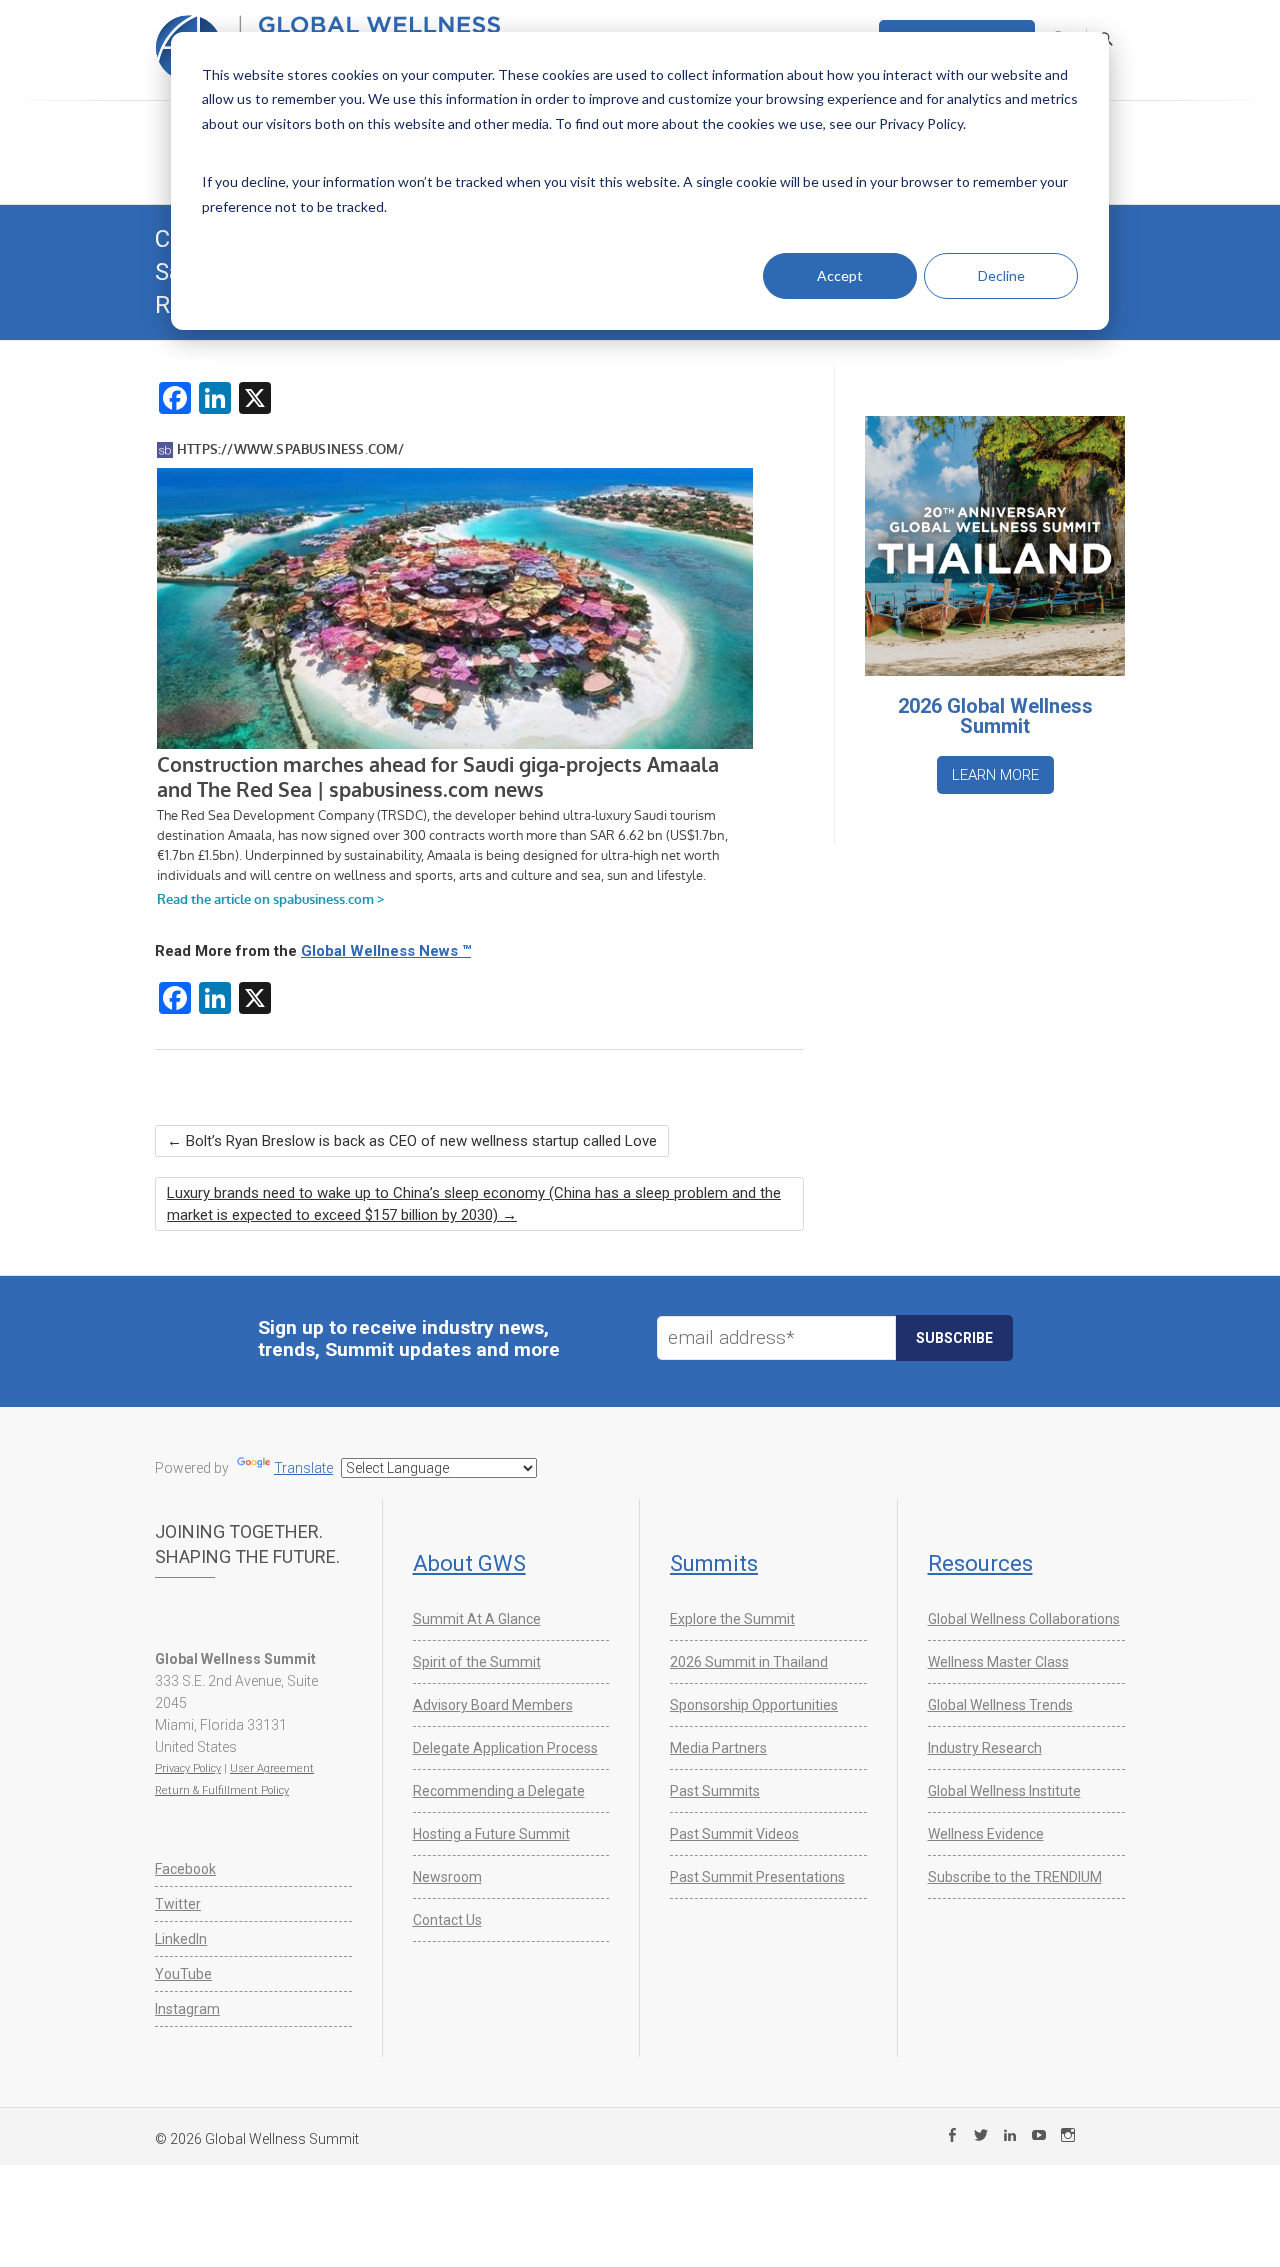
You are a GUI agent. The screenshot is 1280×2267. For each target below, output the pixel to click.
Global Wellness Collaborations (1024, 1619)
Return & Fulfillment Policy (222, 1790)
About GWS (469, 1563)
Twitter (178, 1904)
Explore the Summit (732, 1619)
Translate (303, 1468)
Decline (1001, 275)
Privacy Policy (188, 1768)
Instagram (187, 2009)
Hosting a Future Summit (491, 1834)
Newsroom (447, 1877)
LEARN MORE (995, 775)
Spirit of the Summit (477, 1662)
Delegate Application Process (505, 1748)
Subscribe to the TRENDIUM (1015, 1877)
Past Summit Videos (734, 1834)
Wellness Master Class (998, 1662)
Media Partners (718, 1748)
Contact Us (447, 1920)
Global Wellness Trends (1000, 1705)
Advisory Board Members (493, 1705)
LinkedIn (181, 1939)
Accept (840, 275)
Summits (714, 1563)
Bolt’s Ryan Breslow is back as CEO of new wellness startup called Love (412, 1141)
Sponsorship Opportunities (754, 1705)
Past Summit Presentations (757, 1877)
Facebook (185, 1869)
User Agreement (272, 1768)
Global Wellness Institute (1004, 1791)
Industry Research (985, 1748)
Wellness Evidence (986, 1834)
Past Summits (715, 1791)
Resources (980, 1563)
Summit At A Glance (477, 1619)
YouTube (183, 1974)
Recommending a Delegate (499, 1791)
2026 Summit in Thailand (749, 1662)
